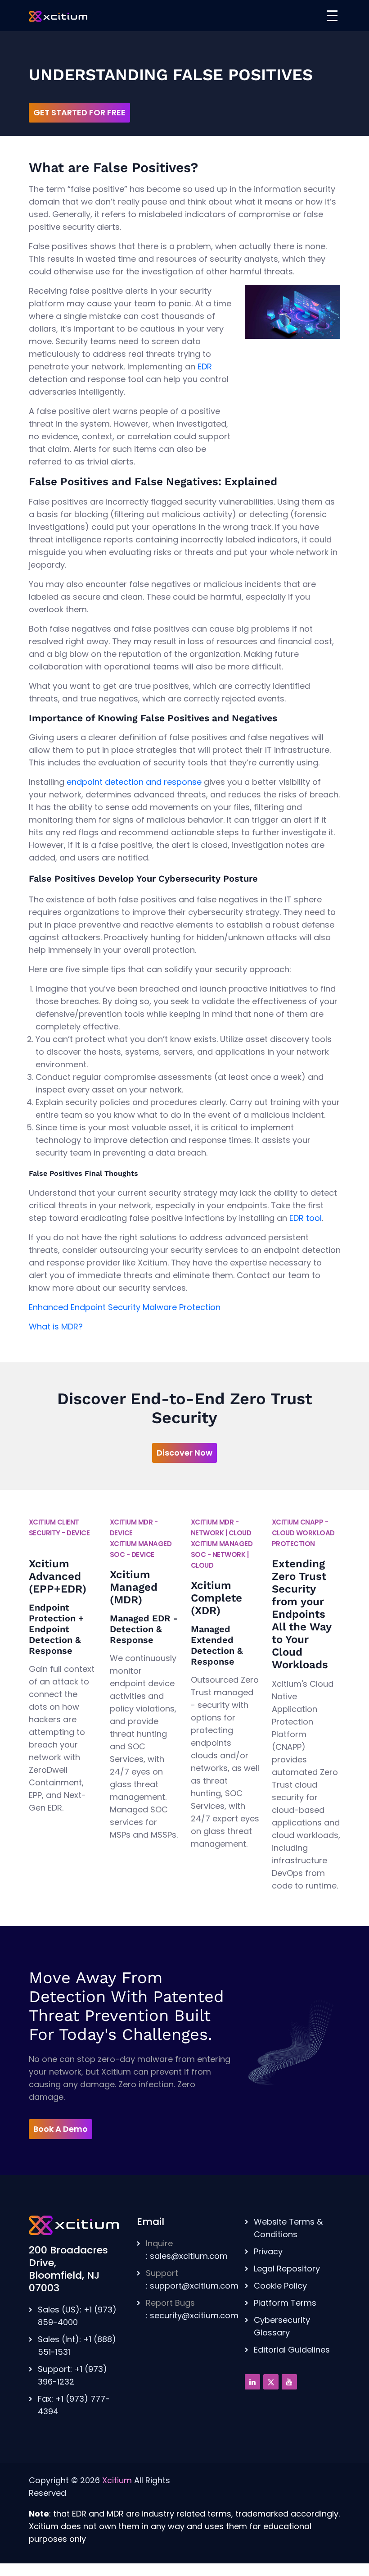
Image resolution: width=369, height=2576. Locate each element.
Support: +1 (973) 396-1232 (72, 2375)
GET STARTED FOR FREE (79, 112)
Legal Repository (287, 2269)
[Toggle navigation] (332, 16)
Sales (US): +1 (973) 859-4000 (77, 2316)
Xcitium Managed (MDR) (134, 1587)
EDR (205, 366)
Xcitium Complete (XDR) (216, 1598)
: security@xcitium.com (192, 2309)
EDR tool (306, 1218)
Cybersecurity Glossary (282, 2326)
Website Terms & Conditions (288, 2228)
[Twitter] (271, 2382)
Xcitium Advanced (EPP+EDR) (58, 1576)
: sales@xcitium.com (187, 2250)
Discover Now (184, 1453)
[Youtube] (289, 2382)
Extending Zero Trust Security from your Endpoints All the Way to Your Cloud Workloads (301, 1614)
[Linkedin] (252, 2382)
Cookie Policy (280, 2286)
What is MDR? (56, 1327)
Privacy (268, 2251)
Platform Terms (285, 2303)
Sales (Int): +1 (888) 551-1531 (77, 2346)
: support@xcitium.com (192, 2279)
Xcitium (117, 2480)
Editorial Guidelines (292, 2350)
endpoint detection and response (134, 782)
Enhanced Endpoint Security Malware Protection (125, 1307)
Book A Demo (61, 2129)
